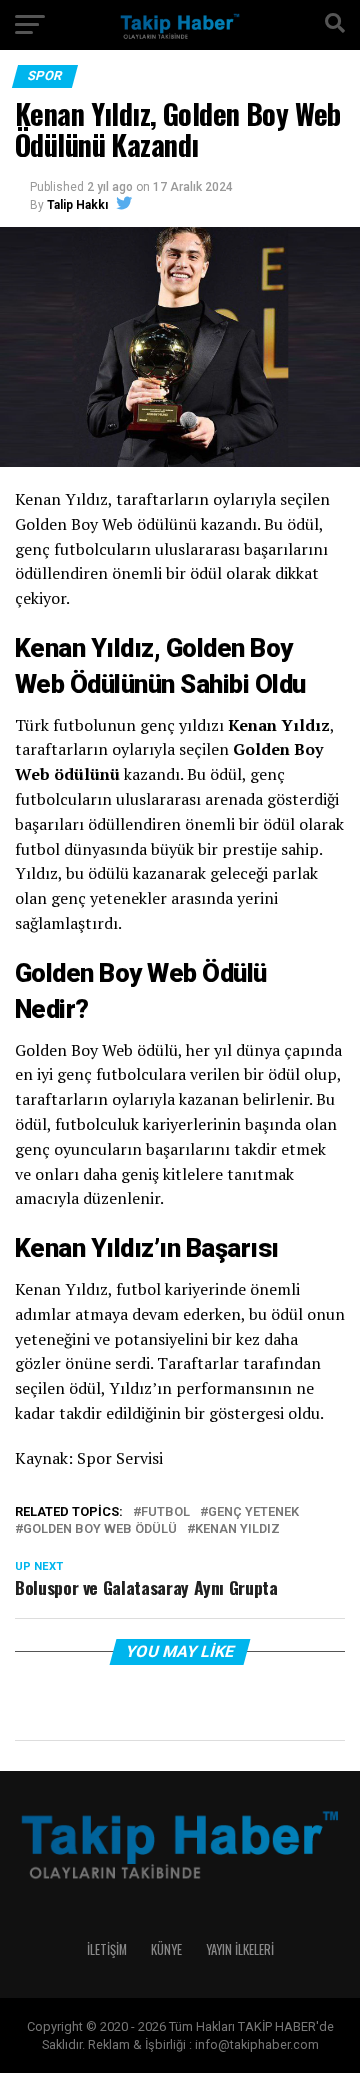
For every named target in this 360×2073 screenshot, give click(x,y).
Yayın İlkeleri (240, 1949)
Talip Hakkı (77, 205)
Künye (166, 1949)
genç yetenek (253, 1512)
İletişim (107, 1949)
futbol (165, 1512)
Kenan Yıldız (237, 1529)
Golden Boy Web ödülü (100, 1529)
